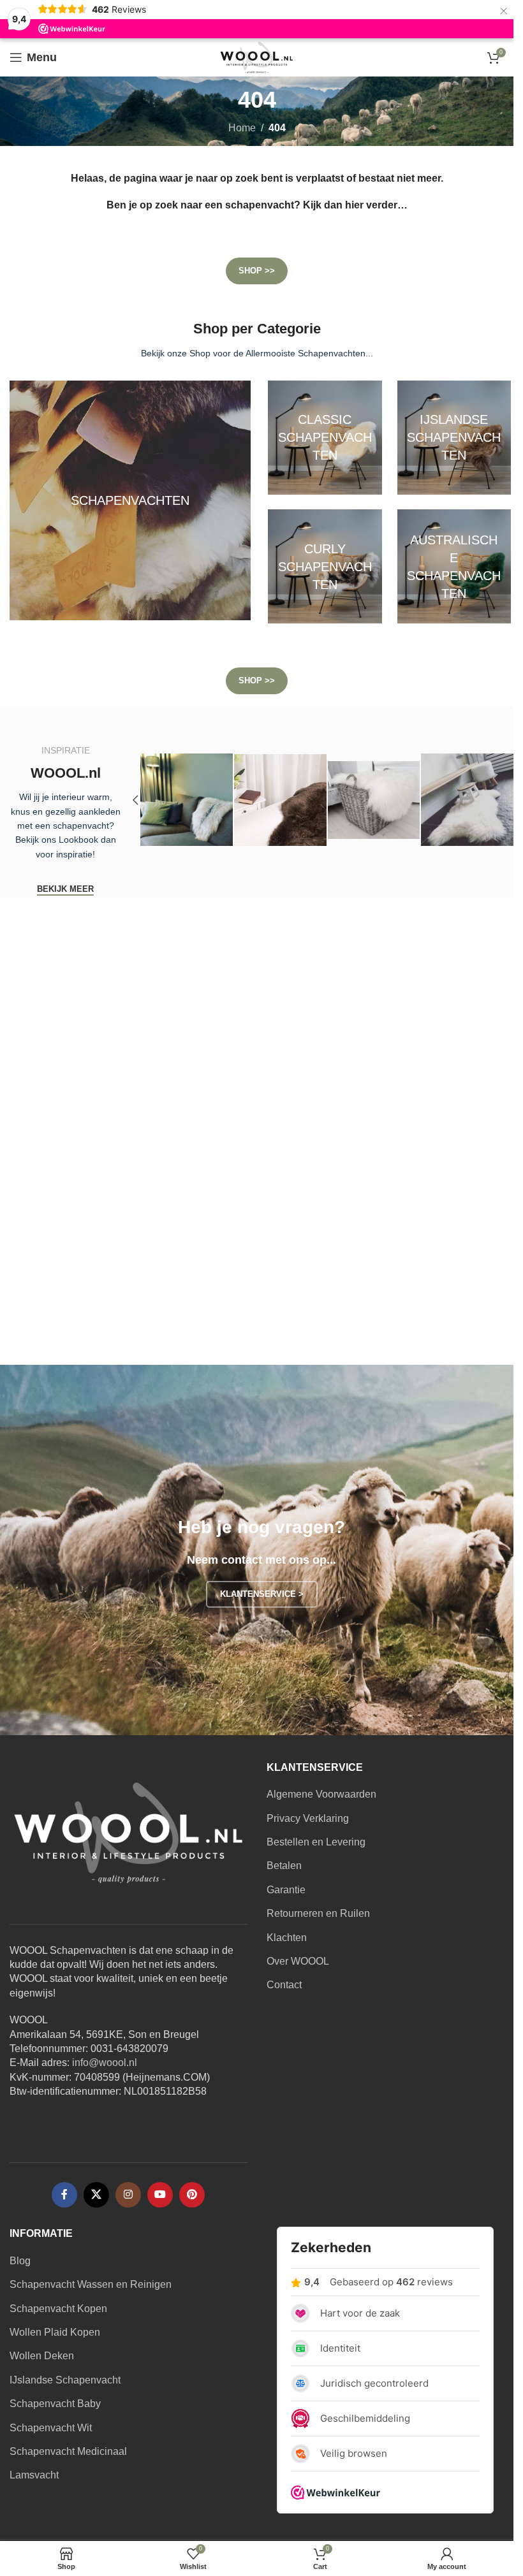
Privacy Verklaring (308, 1818)
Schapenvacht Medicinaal (68, 2451)
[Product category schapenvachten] (130, 500)
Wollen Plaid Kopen (55, 2332)
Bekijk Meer (65, 889)
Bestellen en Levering (316, 1842)
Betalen (284, 1866)
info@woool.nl (105, 2063)
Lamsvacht (34, 2475)
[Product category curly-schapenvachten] (325, 566)
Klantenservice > (262, 1594)
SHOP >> (257, 271)
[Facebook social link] (64, 2195)
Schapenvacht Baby (55, 2404)
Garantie (286, 1890)
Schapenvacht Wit (51, 2428)
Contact (284, 1985)
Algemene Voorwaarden (321, 1794)
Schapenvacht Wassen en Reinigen (91, 2284)
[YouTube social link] (160, 2195)
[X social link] (96, 2195)
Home (242, 128)
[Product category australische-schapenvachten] (454, 566)
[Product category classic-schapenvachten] (325, 438)
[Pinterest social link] (192, 2195)
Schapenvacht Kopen (58, 2309)
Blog (20, 2261)
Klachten (287, 1938)
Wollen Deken (42, 2356)
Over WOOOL (298, 1961)
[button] (135, 800)
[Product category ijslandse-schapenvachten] (454, 438)
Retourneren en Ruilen (318, 1913)
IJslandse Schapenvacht (65, 2380)
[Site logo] (257, 56)
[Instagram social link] (128, 2195)
